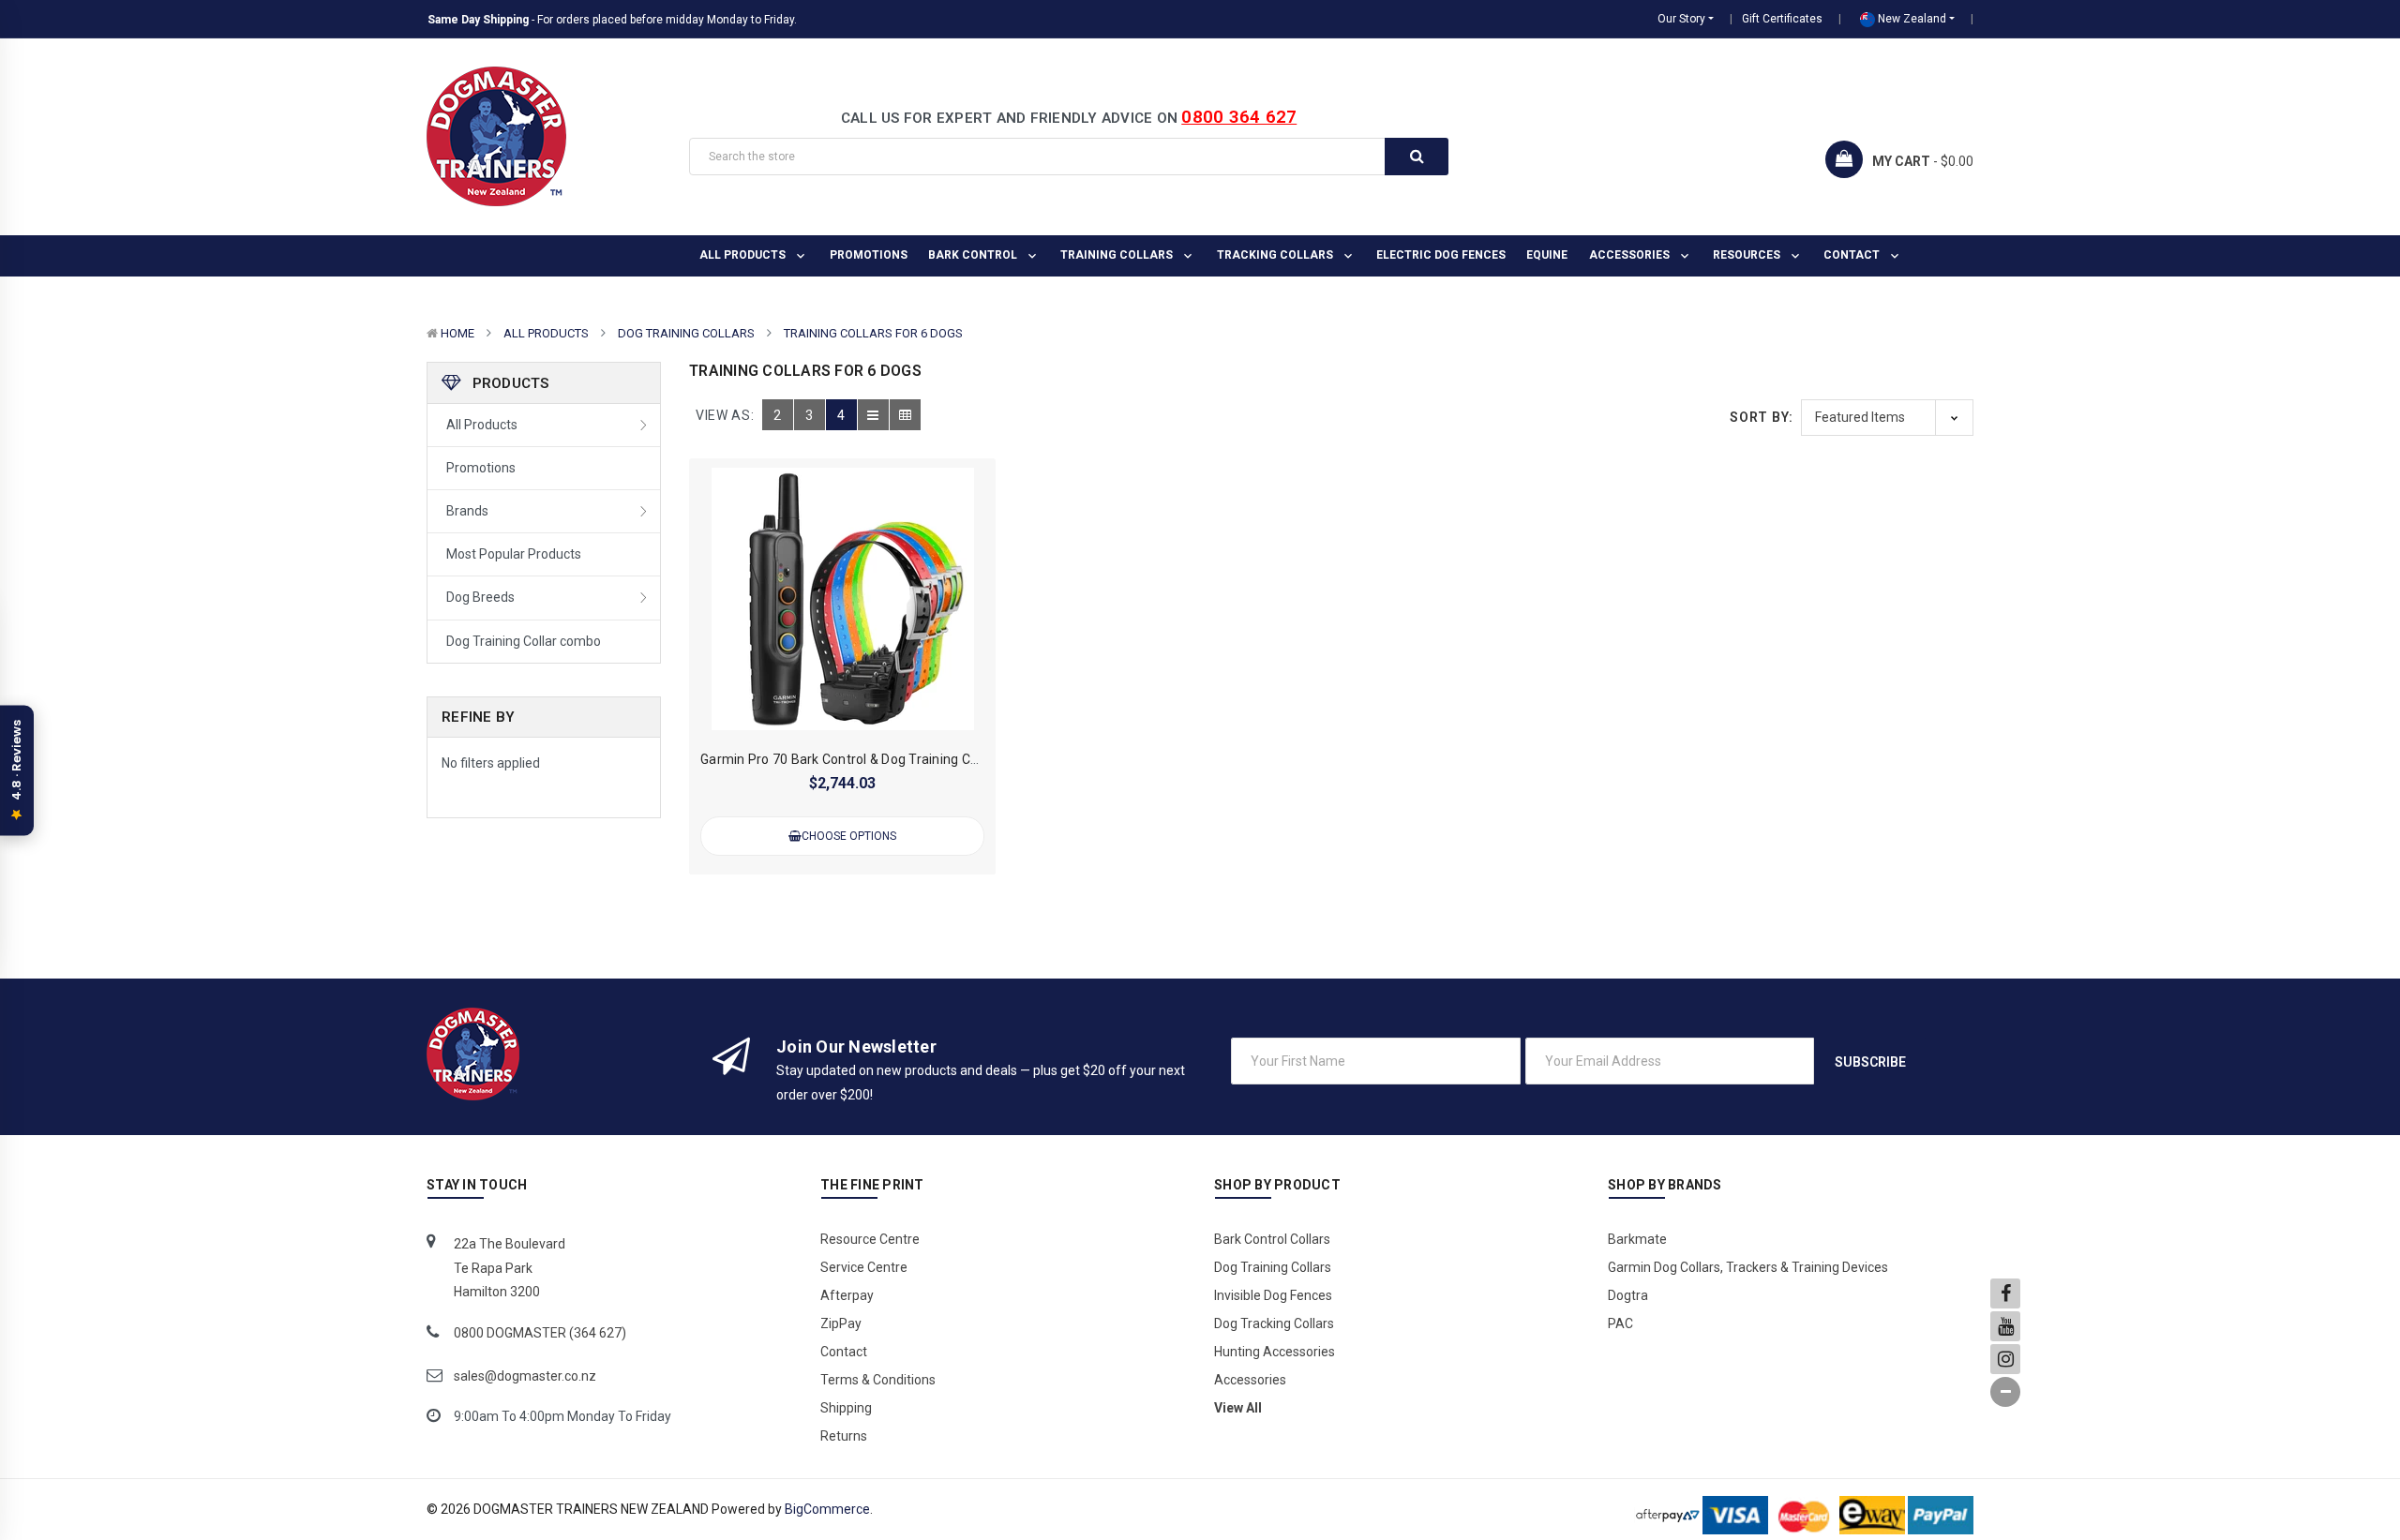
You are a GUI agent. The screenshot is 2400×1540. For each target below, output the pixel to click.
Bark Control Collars (1272, 1239)
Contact (1853, 255)
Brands (467, 511)
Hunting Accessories (1275, 1352)
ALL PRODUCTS (744, 255)
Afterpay (847, 1295)
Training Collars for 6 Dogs (873, 333)
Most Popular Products (514, 554)
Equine (1547, 255)
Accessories (1631, 255)
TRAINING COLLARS (1118, 255)
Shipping (846, 1408)
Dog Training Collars (686, 333)
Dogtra (1628, 1295)
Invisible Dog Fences (1273, 1295)
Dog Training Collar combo (524, 641)
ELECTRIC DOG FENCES (1441, 255)
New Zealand (1911, 19)
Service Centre (864, 1267)
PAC (1620, 1323)
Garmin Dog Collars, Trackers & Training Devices (1748, 1267)
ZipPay (841, 1323)
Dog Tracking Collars (1274, 1323)
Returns (844, 1436)
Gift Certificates (1782, 19)
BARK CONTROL (974, 255)
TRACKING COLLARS (1276, 255)
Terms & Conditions (878, 1380)
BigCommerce (827, 1509)
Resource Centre (870, 1239)
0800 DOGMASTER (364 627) (540, 1333)
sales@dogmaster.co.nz (525, 1376)
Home (457, 333)
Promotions (869, 255)
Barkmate (1637, 1239)
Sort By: (1762, 417)
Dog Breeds (480, 597)
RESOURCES (1748, 255)
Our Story (1681, 19)
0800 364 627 (1239, 117)
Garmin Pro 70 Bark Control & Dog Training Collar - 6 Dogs (875, 759)
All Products (546, 333)
